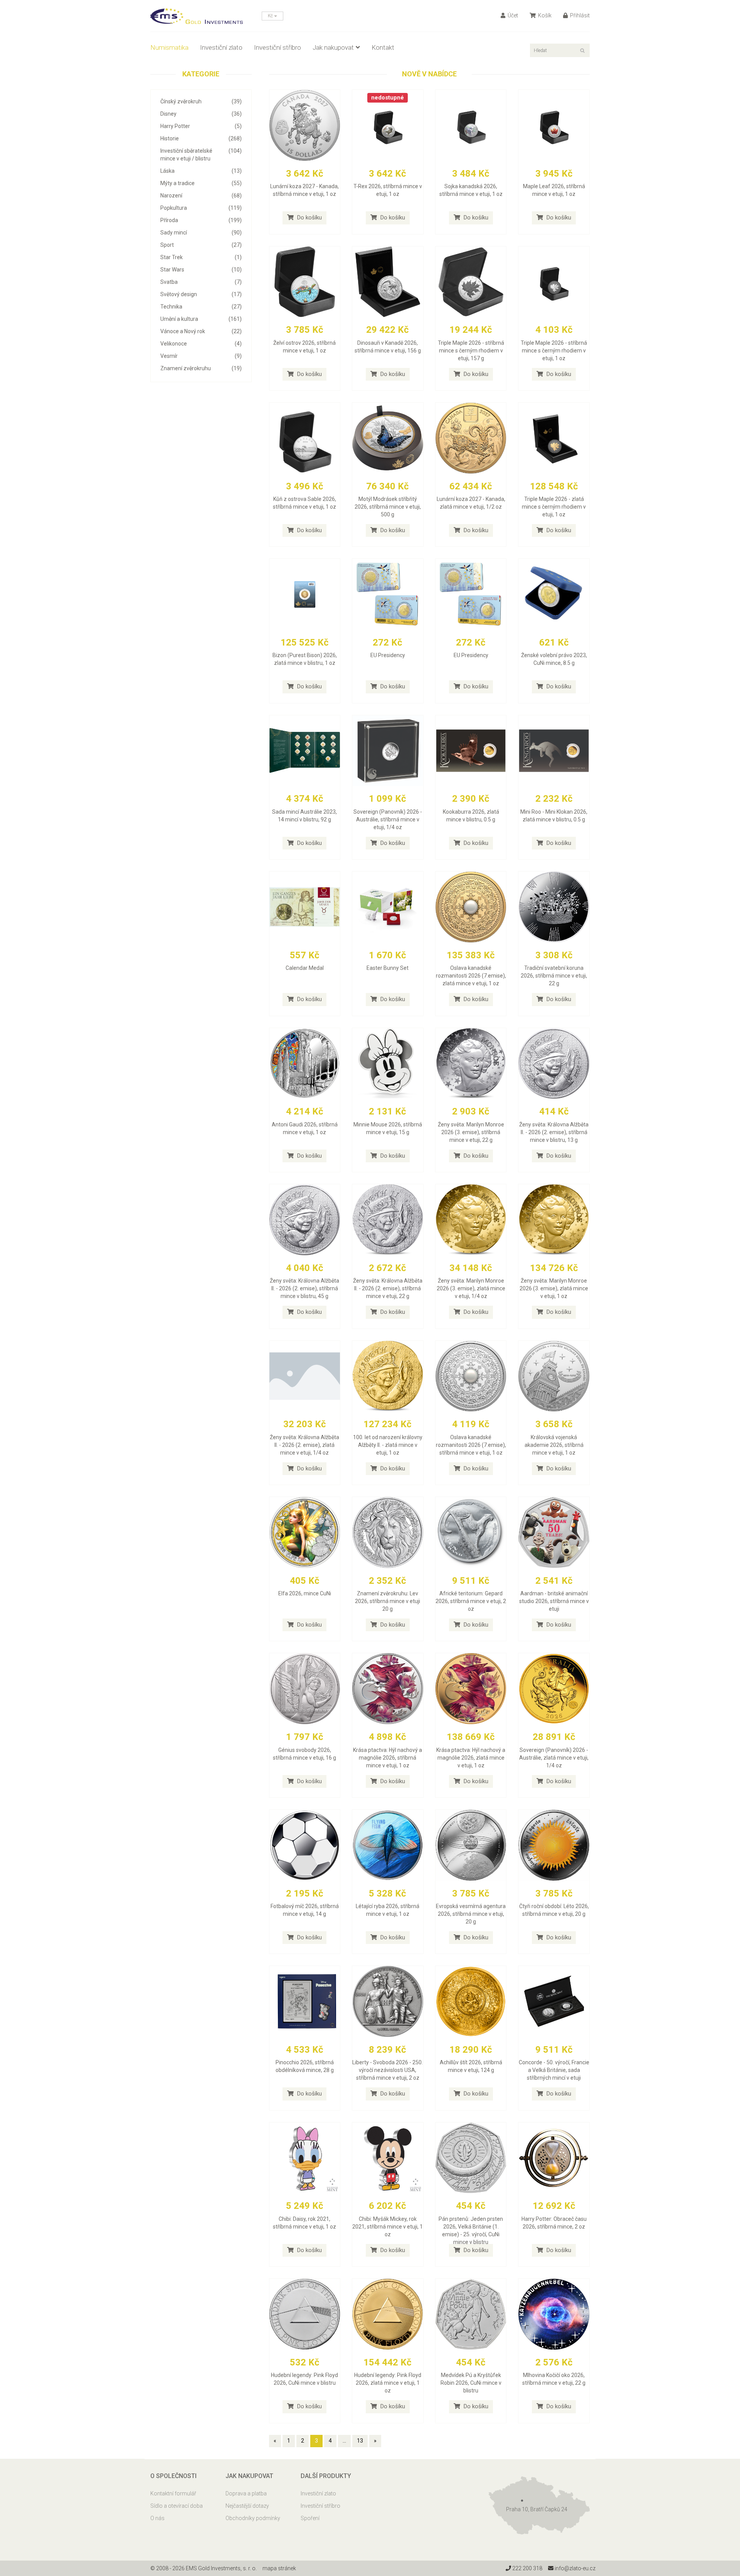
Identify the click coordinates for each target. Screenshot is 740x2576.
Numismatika (169, 47)
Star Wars (201, 270)
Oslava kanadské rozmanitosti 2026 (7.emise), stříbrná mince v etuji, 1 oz (471, 1445)
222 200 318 (527, 2568)
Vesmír (201, 356)
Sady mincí (201, 233)
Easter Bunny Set (388, 968)
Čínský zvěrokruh (201, 101)
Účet (512, 15)
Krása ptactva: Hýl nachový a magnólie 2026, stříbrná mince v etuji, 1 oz (388, 1758)
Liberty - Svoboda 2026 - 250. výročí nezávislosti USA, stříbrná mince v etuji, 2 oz (388, 2070)
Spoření (310, 2518)
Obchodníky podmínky (253, 2518)
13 (360, 2441)
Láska (201, 171)
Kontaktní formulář (173, 2493)
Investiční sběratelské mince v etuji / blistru (201, 155)
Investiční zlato (221, 47)
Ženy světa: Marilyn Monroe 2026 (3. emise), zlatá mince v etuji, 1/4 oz (471, 1288)
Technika (201, 307)
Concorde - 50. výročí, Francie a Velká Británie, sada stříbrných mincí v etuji (554, 2070)
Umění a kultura (201, 319)
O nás (157, 2518)
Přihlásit (579, 15)
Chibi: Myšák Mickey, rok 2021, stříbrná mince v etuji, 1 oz (388, 2227)
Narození (201, 196)
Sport (201, 245)
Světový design (201, 294)
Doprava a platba (246, 2493)
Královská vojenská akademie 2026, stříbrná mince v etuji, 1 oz (554, 1445)
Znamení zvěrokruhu (201, 368)
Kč (271, 16)
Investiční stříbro (277, 47)
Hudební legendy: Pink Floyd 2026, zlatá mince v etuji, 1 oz (388, 2383)
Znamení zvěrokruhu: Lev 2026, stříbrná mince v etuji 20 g (388, 1601)
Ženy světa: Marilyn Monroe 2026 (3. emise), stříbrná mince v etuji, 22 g (471, 1132)
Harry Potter (201, 126)
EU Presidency (388, 655)
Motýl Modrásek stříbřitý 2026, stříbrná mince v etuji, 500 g (388, 507)
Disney (201, 114)
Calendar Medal (305, 968)
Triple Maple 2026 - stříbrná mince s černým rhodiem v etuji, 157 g (471, 351)
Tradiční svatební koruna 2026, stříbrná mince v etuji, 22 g (554, 976)
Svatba (201, 282)
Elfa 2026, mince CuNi (305, 1593)
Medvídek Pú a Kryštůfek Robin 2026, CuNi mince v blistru (471, 2383)
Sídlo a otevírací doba (177, 2506)
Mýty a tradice (201, 183)
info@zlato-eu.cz (574, 2568)
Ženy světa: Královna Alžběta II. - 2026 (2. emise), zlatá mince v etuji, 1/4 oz (304, 1445)
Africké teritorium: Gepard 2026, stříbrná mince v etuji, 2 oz (471, 1601)
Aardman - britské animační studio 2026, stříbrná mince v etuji (554, 1601)
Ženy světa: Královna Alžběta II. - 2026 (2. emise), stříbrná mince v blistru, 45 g (304, 1288)
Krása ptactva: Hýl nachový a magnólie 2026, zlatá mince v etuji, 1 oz (471, 1758)
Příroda (201, 220)
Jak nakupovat (333, 47)
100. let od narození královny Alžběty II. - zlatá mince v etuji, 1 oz (388, 1445)
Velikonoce (201, 344)
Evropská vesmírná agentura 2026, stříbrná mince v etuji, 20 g (471, 1914)
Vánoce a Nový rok (201, 331)
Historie (201, 138)
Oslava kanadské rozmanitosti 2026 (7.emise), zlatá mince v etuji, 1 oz (471, 976)
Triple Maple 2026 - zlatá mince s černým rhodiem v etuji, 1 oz (554, 507)
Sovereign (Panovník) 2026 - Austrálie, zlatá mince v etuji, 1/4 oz (554, 1758)
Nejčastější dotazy (247, 2506)
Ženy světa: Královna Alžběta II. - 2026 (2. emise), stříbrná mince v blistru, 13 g (554, 1132)
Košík (544, 15)
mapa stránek (279, 2568)
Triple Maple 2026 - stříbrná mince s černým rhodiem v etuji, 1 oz (554, 351)
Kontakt (383, 47)
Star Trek (201, 257)
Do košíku (309, 217)
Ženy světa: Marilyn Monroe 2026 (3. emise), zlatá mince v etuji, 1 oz (554, 1288)
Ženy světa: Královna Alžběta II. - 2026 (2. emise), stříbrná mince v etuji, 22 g (388, 1288)
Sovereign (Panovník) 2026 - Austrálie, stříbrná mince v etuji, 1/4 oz (388, 819)
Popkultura (201, 208)
